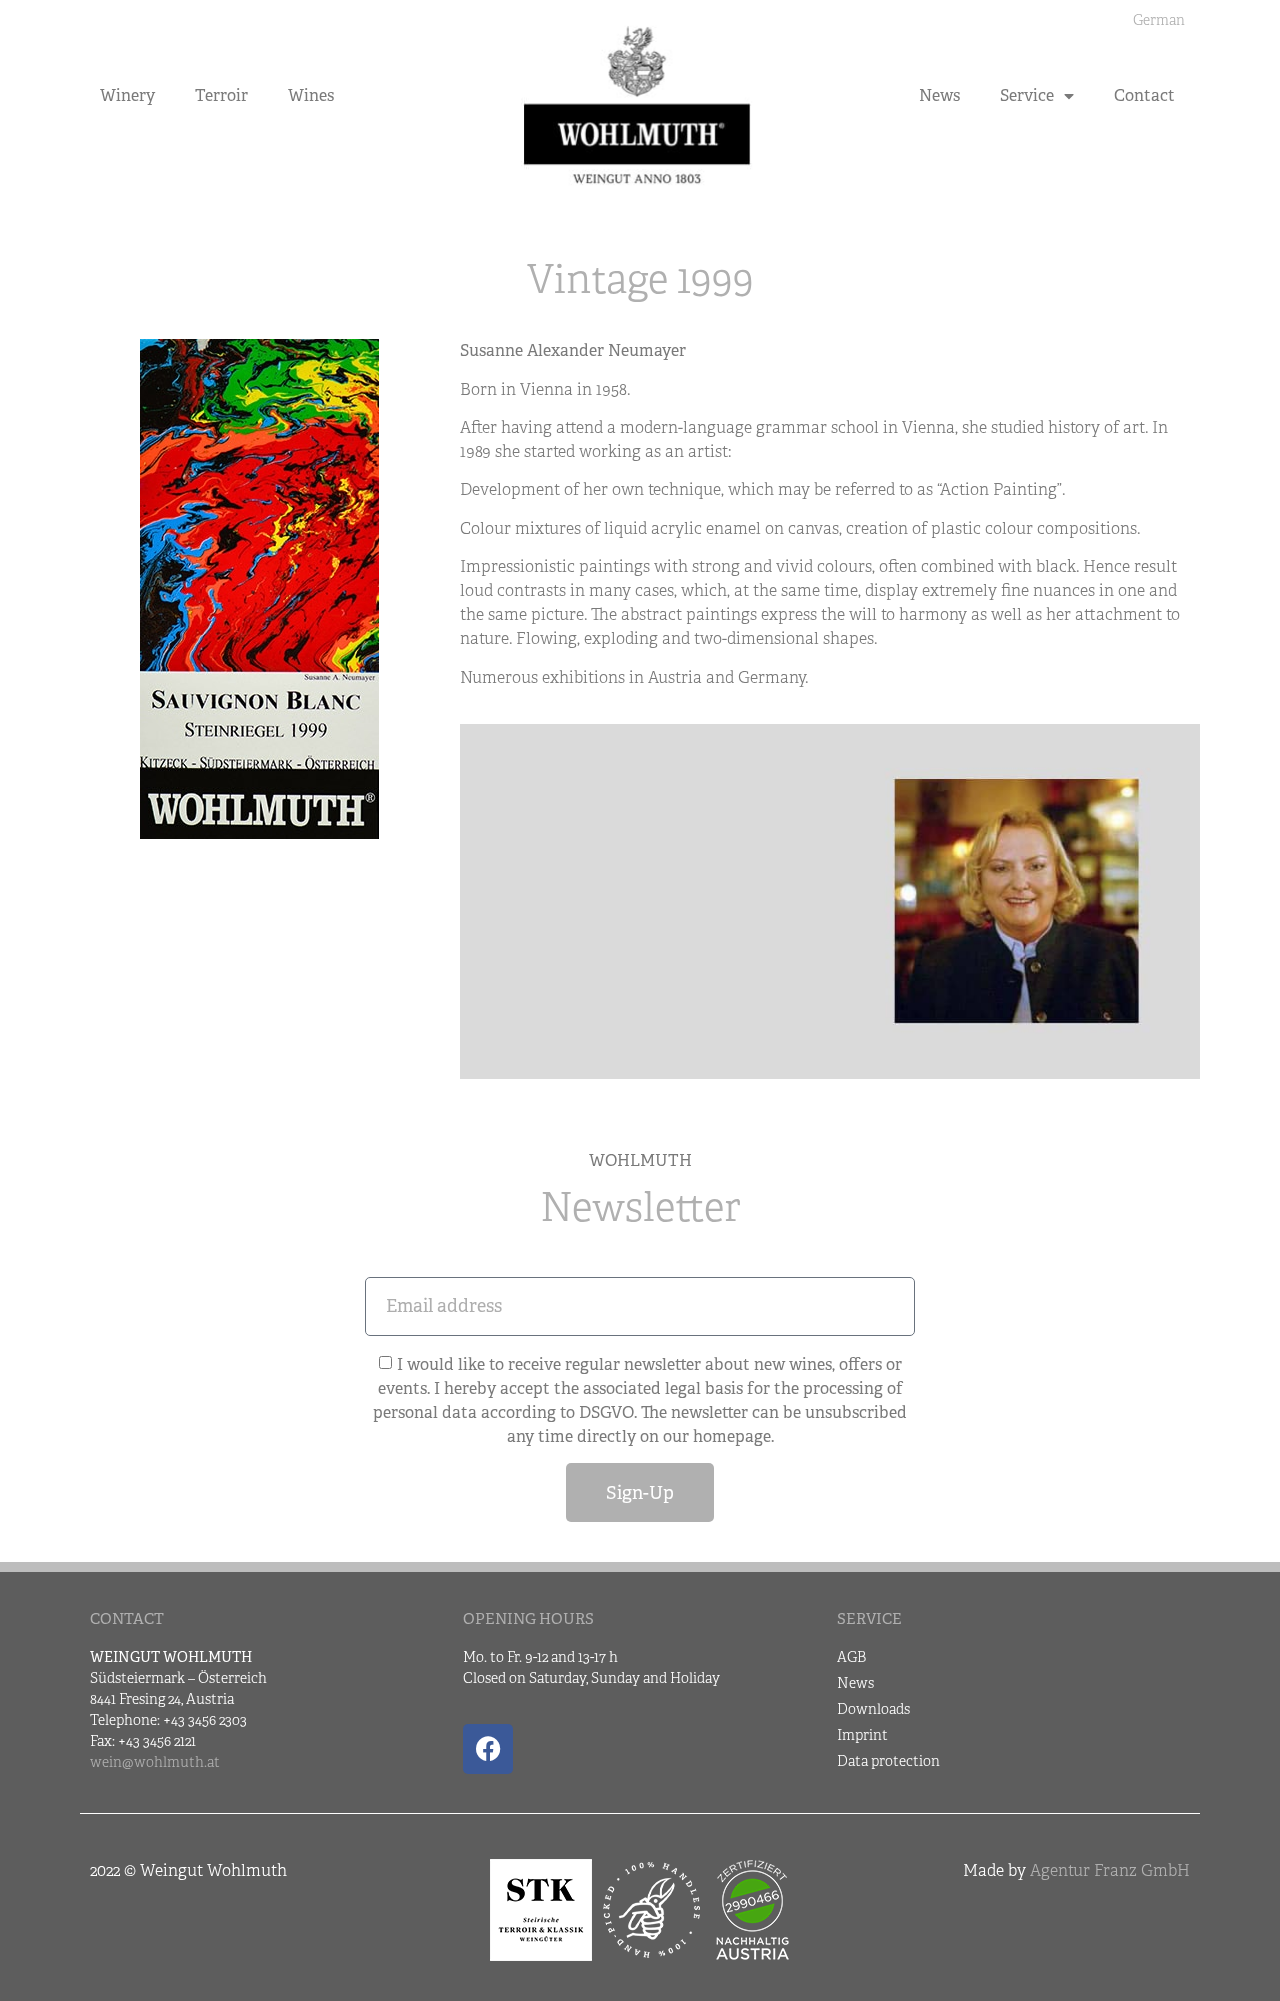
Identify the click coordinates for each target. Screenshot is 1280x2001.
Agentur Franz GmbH (1110, 1870)
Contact (1144, 95)
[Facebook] (488, 1749)
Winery (127, 95)
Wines (311, 95)
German (1159, 20)
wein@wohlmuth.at (155, 1762)
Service (1027, 95)
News (939, 95)
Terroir (221, 95)
